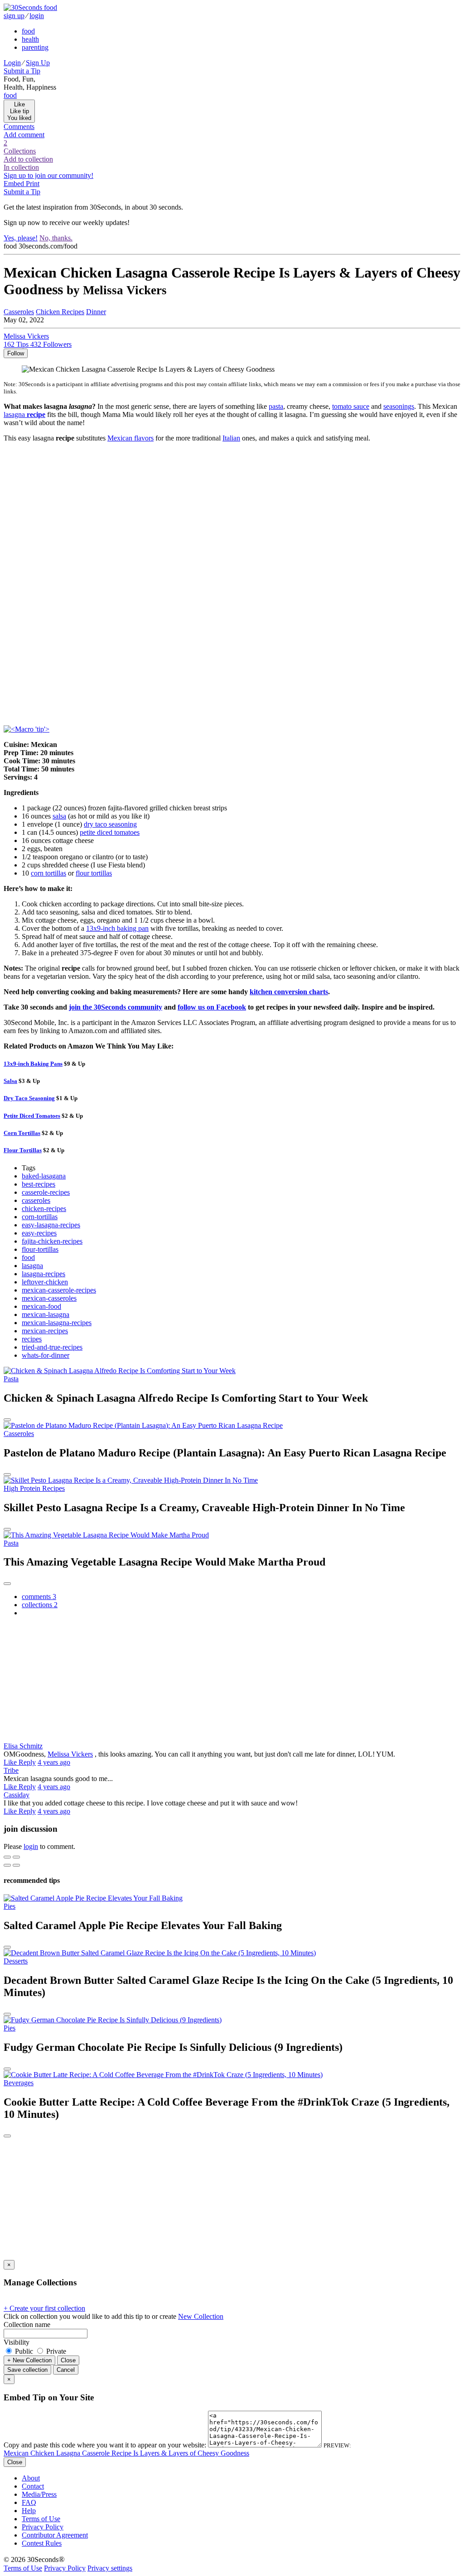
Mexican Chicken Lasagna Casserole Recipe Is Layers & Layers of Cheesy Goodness (126, 2453)
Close (68, 2360)
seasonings (399, 406)
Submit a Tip (22, 71)
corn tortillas (48, 873)
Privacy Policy (43, 2527)
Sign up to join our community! (48, 175)
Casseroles (19, 312)
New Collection (201, 2316)
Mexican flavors (130, 438)
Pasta (11, 1379)
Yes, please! (21, 238)
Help (29, 2511)
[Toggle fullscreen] (16, 1857)
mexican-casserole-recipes (59, 1290)
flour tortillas (94, 873)
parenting (35, 47)
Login (12, 63)
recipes (32, 1339)
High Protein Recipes (34, 1488)
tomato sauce (351, 406)
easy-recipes (39, 1233)
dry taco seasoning (110, 824)
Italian (231, 438)
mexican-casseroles (49, 1298)
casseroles (36, 1200)
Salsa (10, 1081)
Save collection (27, 2370)
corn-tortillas (40, 1217)
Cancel (66, 2370)
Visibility (17, 2342)
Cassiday (17, 1795)
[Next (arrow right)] (16, 1865)
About (31, 2478)
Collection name (27, 2325)
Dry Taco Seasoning (29, 1098)
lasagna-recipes (43, 1274)
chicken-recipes (44, 1209)
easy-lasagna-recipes (51, 1225)
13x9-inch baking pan (117, 928)
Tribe (11, 1770)
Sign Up (38, 63)
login (37, 16)
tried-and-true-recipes (52, 1347)
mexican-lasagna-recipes (57, 1323)
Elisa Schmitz (23, 1746)
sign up (14, 16)
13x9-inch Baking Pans (33, 1064)
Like (11, 1762)
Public (24, 2351)
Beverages (19, 2083)
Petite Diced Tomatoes (32, 1116)
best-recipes (39, 1184)
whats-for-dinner (46, 1355)
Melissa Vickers (70, 1754)
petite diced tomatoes (110, 832)
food (28, 31)
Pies (10, 1906)
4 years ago (54, 1762)
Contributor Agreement (55, 2535)
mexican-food (41, 1306)
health (30, 39)
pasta (276, 406)
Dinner (96, 312)
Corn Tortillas (22, 1133)
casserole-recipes (46, 1192)
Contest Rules (42, 2543)
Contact (33, 2486)
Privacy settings (110, 2568)
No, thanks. (56, 238)
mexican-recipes (45, 1331)
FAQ (29, 2502)
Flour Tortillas (23, 1150)
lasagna (32, 1266)
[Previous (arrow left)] (7, 1865)
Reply (27, 1762)
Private (55, 2351)
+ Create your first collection (44, 2308)
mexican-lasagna (46, 1314)
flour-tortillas (40, 1249)
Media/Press (39, 2494)
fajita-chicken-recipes (52, 1241)
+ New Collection (29, 2360)
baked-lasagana (44, 1176)
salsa (59, 816)
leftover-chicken (45, 1282)
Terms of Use (41, 2519)
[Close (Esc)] (7, 1857)
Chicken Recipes (60, 312)
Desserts (16, 1961)
